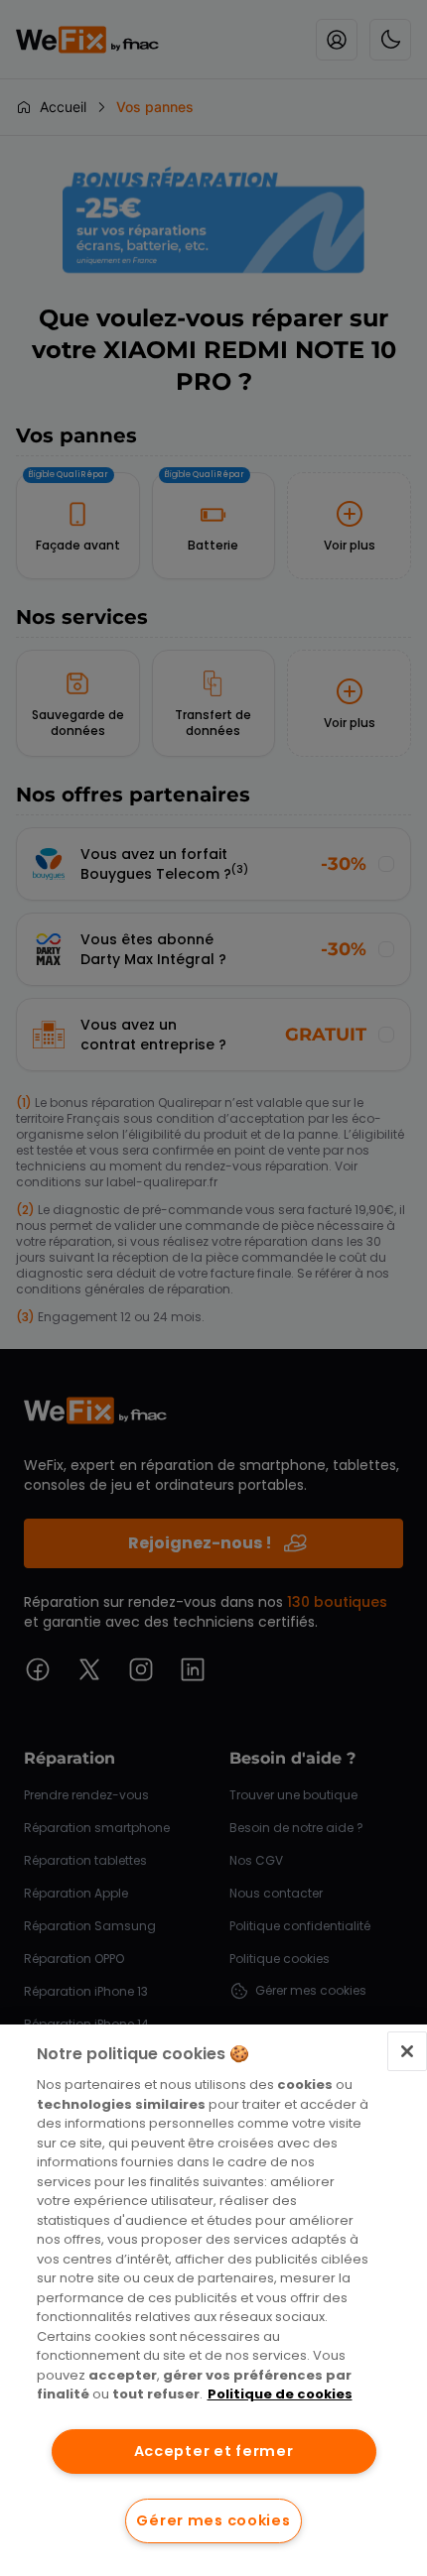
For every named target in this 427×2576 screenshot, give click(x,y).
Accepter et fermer (214, 2451)
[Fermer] (407, 2051)
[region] (213, 2300)
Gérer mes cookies (213, 2520)
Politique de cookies (280, 2394)
